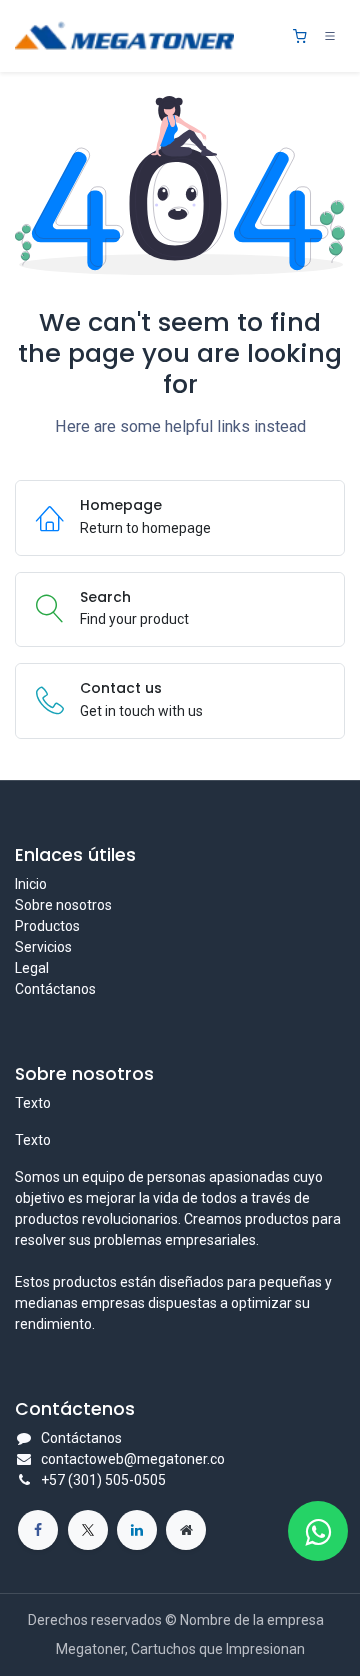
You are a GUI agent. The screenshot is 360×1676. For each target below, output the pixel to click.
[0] (300, 36)
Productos (47, 926)
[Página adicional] (186, 1530)
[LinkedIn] (137, 1530)
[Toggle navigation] (330, 36)
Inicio (31, 884)
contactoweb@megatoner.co (133, 1459)
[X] (88, 1530)
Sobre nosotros (63, 905)
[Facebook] (38, 1530)
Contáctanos (55, 989)
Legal (32, 968)
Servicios (43, 947)
